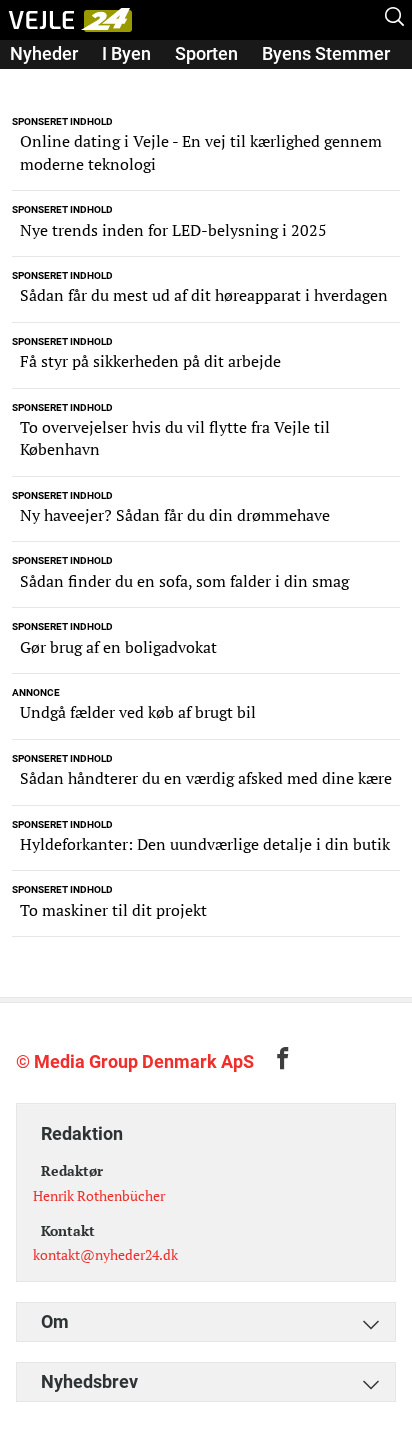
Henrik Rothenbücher (99, 1195)
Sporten (206, 53)
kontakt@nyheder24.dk (105, 1254)
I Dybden (45, 81)
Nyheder (44, 53)
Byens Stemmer (326, 53)
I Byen (126, 53)
